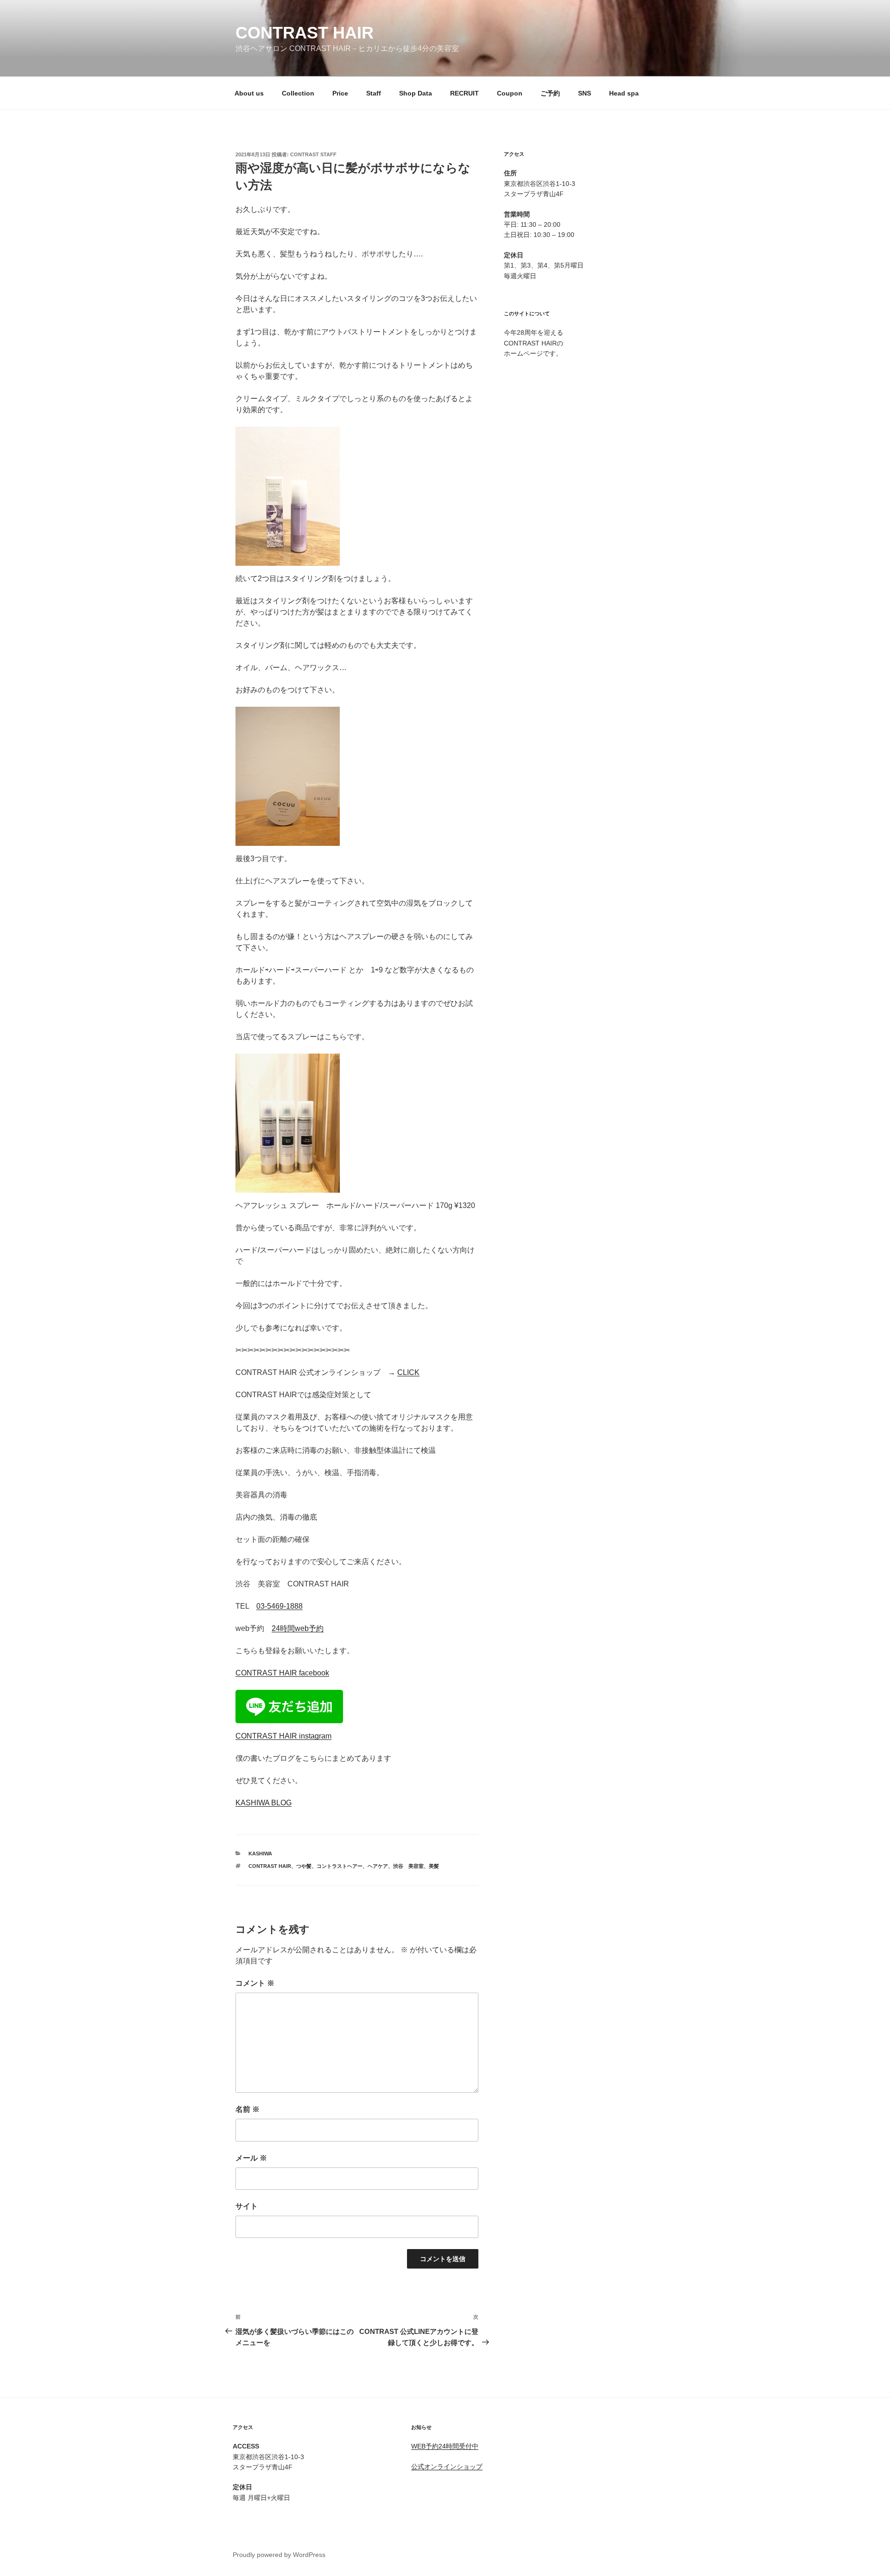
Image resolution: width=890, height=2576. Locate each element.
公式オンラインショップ (447, 2467)
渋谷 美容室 (408, 1866)
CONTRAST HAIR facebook (282, 1673)
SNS (585, 93)
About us (249, 93)
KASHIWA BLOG (264, 1803)
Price (340, 93)
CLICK (408, 1372)
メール (251, 2158)
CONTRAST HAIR (305, 33)
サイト (247, 2206)
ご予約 (550, 93)
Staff (374, 93)
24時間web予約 (298, 1628)
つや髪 (304, 1866)
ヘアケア (378, 1866)
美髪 (434, 1866)
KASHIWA (260, 1854)
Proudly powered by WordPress (279, 2555)
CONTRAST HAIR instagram (283, 1736)
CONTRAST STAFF (313, 154)
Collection (298, 93)
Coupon (510, 93)
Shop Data (416, 93)
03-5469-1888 (280, 1606)
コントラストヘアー (340, 1866)
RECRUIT (464, 93)
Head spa (624, 93)
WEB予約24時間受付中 (445, 2446)
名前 (248, 2109)
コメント (255, 1983)
